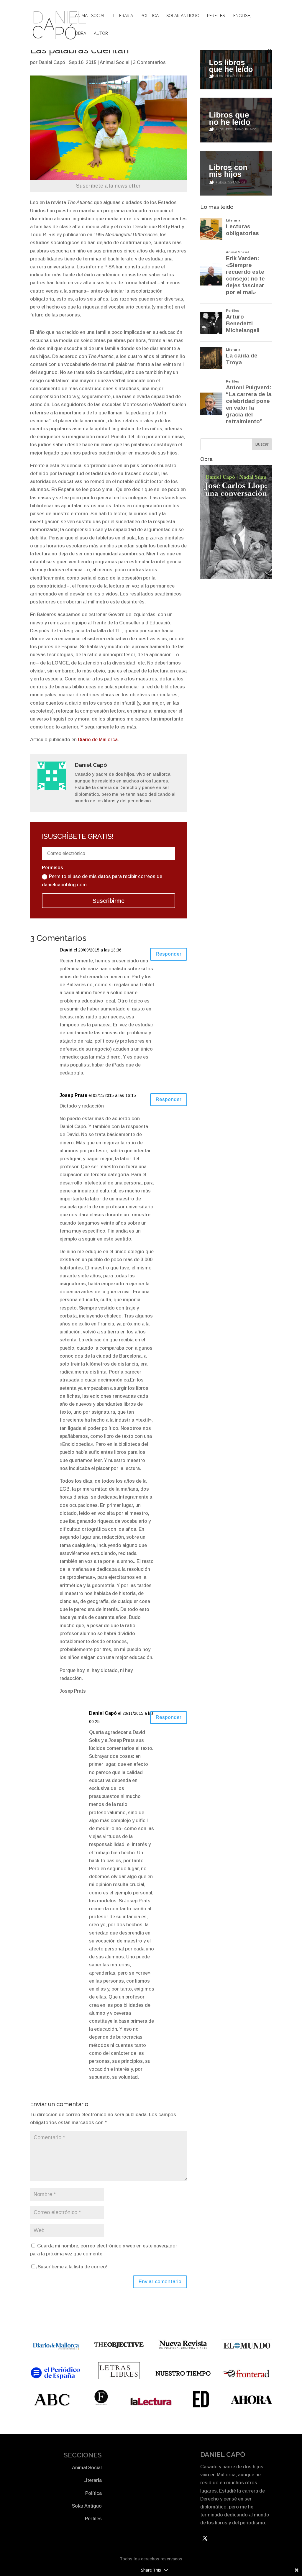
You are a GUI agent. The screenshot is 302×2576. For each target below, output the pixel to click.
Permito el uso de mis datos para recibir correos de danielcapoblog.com (102, 880)
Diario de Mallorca (98, 740)
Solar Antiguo (183, 16)
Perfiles (216, 16)
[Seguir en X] (205, 2538)
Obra (81, 33)
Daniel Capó (52, 62)
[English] (242, 16)
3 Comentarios (149, 62)
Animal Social (90, 16)
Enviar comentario (160, 2282)
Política (150, 16)
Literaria (123, 16)
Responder (169, 954)
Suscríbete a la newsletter (108, 186)
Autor (101, 33)
